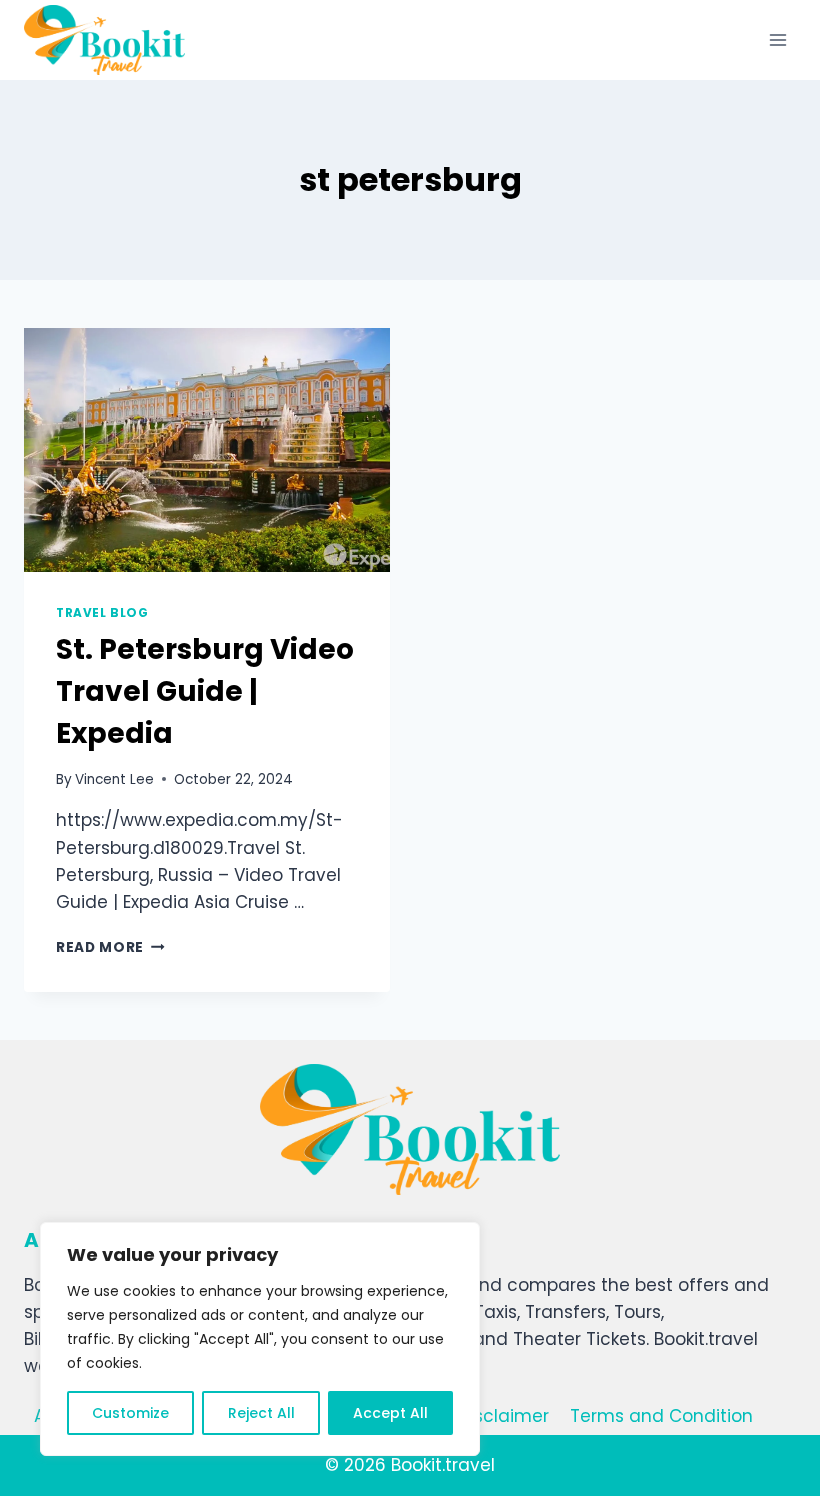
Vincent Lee (114, 779)
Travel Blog (102, 613)
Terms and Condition (661, 1416)
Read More (110, 947)
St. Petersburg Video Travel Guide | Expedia (205, 691)
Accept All (390, 1413)
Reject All (261, 1413)
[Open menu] (777, 39)
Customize (130, 1413)
